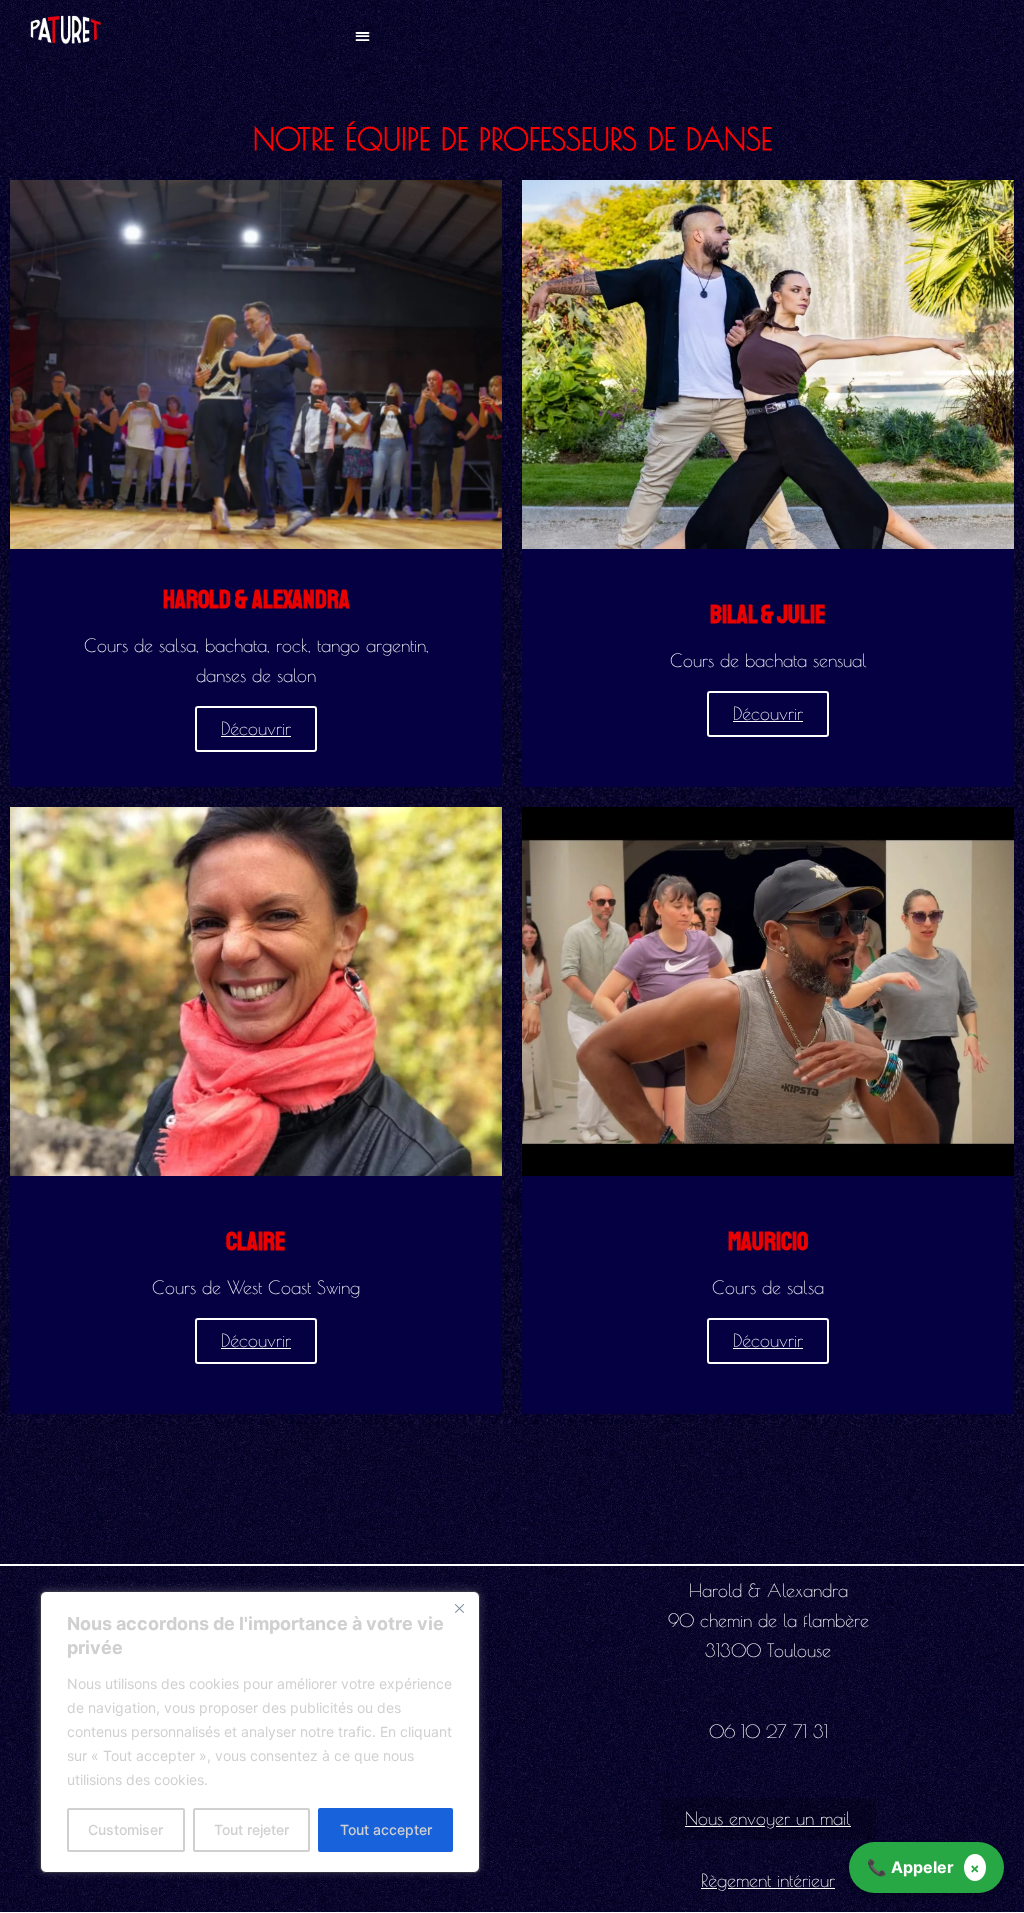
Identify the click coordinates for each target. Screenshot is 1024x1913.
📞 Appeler (910, 1867)
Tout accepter (386, 1829)
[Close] (459, 1608)
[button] (362, 34)
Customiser (125, 1829)
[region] (260, 1732)
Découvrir (256, 728)
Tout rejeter (251, 1829)
